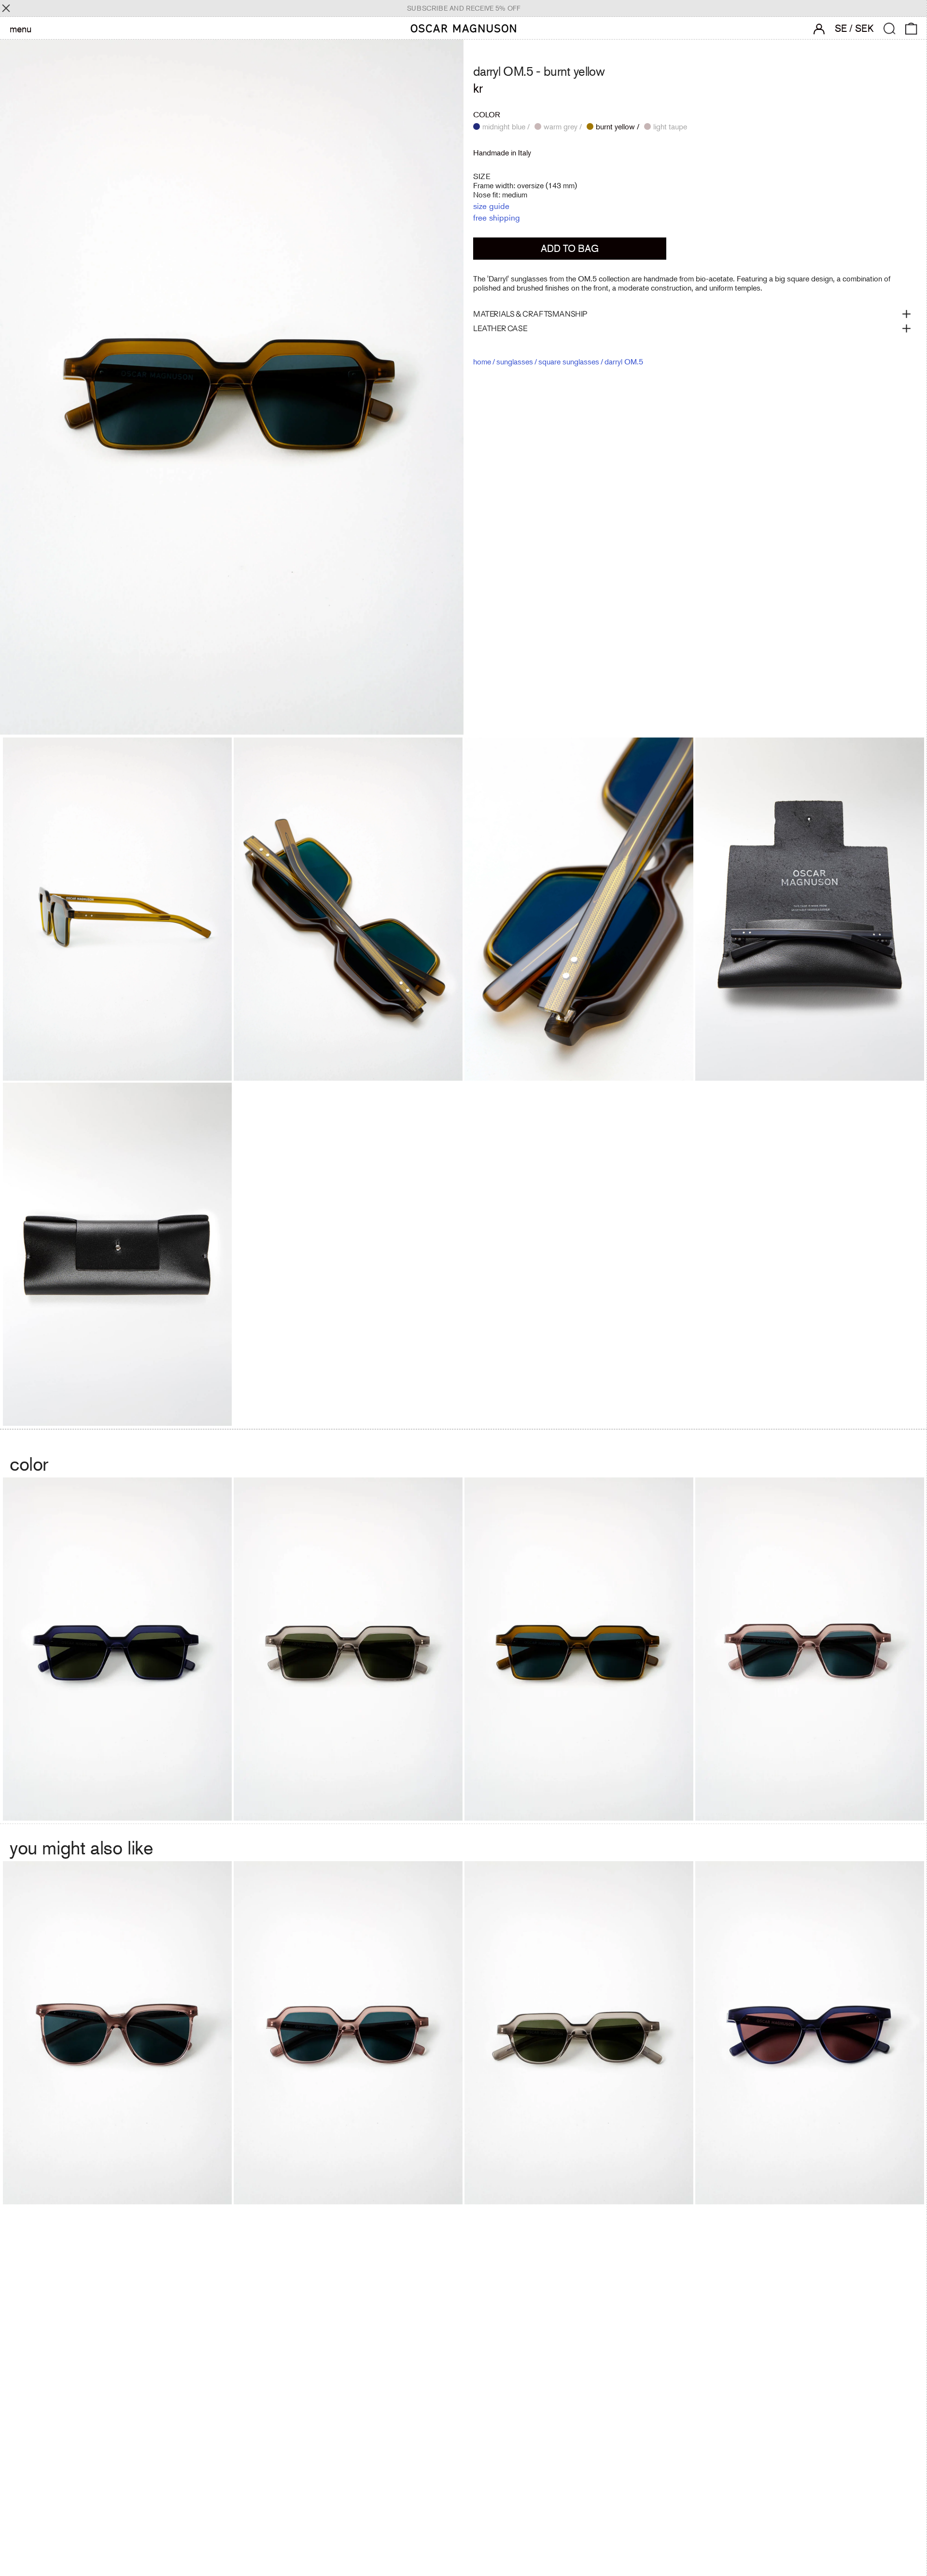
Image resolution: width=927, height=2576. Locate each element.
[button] (890, 29)
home (482, 362)
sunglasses (515, 362)
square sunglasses (569, 362)
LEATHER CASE (500, 328)
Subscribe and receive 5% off (464, 8)
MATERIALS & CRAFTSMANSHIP (530, 314)
